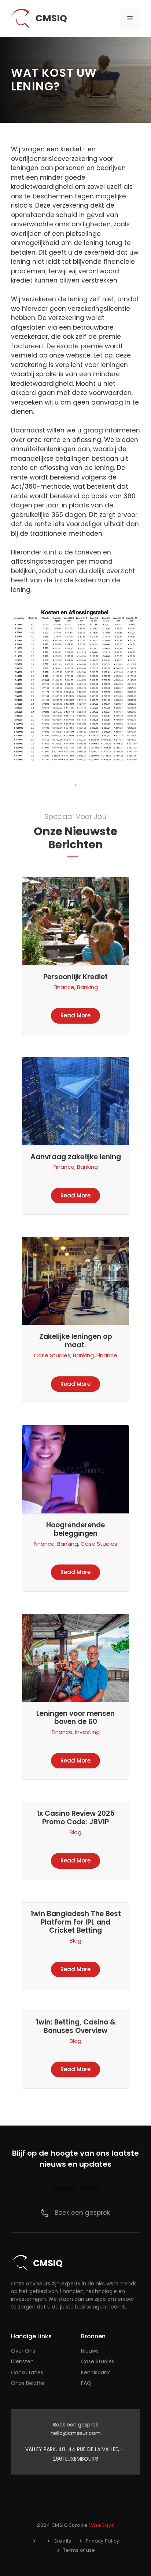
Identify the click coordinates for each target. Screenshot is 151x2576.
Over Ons (23, 2351)
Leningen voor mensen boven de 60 (75, 1718)
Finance (64, 987)
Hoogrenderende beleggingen (75, 1529)
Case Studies (52, 1355)
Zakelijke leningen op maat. (76, 1341)
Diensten (22, 2361)
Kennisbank (95, 2372)
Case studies (98, 2361)
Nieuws (90, 2351)
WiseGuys (102, 2525)
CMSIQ (51, 18)
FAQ (86, 2383)
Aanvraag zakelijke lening (76, 1157)
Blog (75, 1832)
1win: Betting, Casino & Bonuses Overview (76, 2026)
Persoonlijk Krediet (75, 977)
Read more (75, 1015)
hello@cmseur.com (76, 2433)
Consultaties (27, 2372)
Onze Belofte (28, 2383)
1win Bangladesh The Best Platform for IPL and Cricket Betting (76, 1922)
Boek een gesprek (82, 2213)
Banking (87, 987)
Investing (87, 1732)
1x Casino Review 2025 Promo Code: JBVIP (76, 1818)
